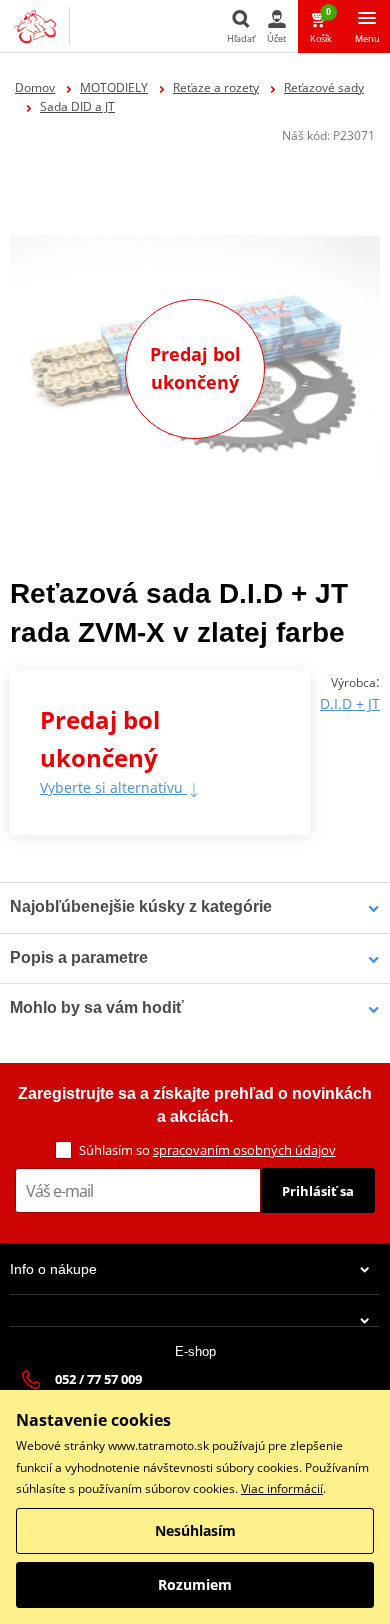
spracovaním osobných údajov (244, 1150)
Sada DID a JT (77, 106)
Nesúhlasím (195, 1530)
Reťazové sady (324, 87)
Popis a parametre (79, 957)
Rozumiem (195, 1584)
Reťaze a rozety (216, 87)
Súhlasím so (207, 1150)
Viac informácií (282, 1488)
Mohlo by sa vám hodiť (97, 1007)
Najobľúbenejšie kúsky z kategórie (141, 906)
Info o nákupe (53, 1269)
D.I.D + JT (350, 703)
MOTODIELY (114, 87)
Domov (35, 87)
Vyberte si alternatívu (113, 787)
